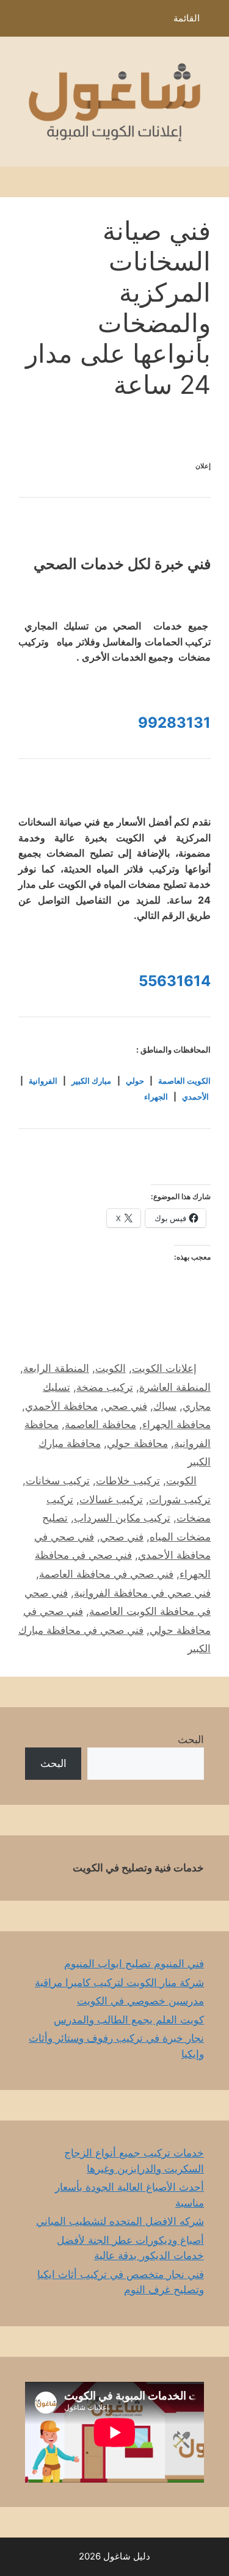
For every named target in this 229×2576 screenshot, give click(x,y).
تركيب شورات (180, 1500)
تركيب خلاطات (128, 1481)
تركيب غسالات (111, 1500)
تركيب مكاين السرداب (122, 1518)
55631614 (175, 981)
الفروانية (43, 1081)
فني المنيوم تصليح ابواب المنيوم (134, 1964)
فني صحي (125, 1406)
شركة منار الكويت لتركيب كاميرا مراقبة (119, 1983)
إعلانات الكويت (164, 1368)
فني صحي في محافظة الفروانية (142, 1593)
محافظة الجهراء (176, 1424)
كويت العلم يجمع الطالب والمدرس (129, 2020)
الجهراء (156, 1097)
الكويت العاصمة (184, 1081)
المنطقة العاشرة (175, 1387)
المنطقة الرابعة (56, 1368)
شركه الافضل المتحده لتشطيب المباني (120, 2221)
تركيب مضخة (105, 1387)
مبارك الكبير (91, 1081)
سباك (165, 1406)
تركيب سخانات (58, 1481)
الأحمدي (195, 1097)
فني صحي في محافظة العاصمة (106, 1574)
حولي (135, 1081)
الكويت (111, 1368)
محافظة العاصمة (100, 1424)
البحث (191, 1740)
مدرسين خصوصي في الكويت (140, 2001)
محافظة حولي (137, 1443)
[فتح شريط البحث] (18, 21)
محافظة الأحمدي (61, 1406)
